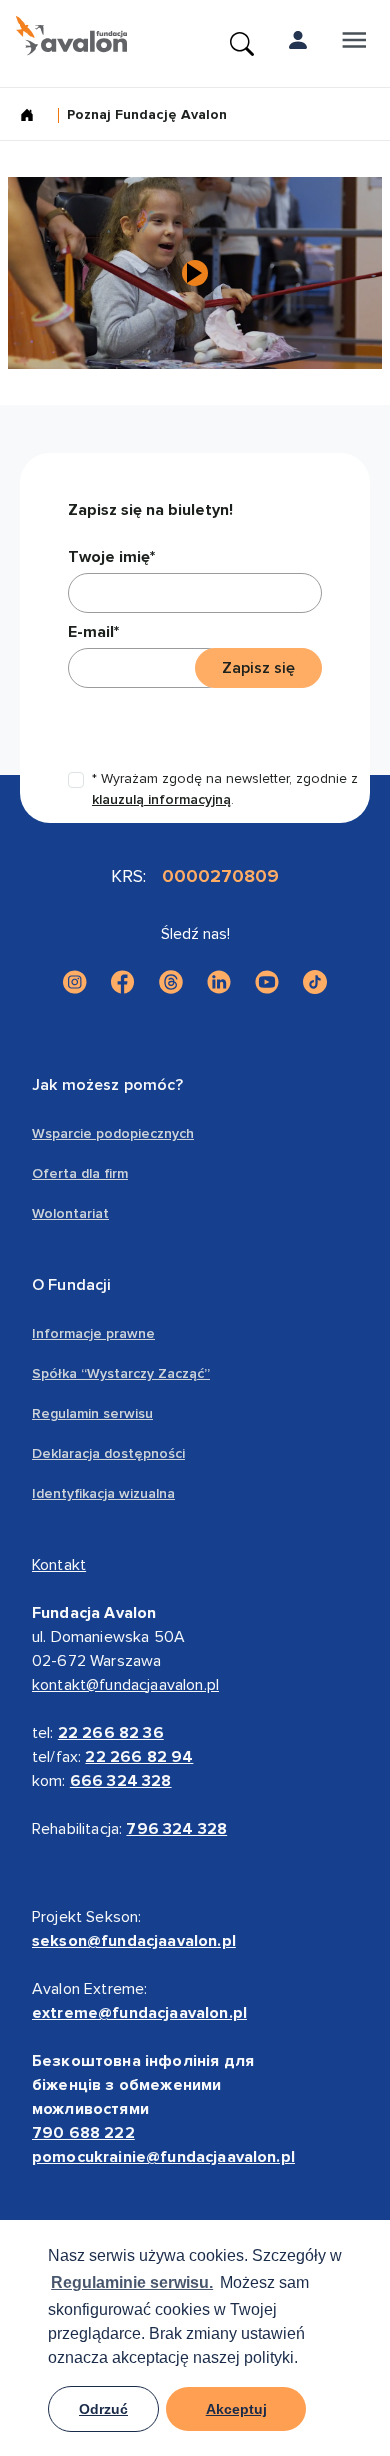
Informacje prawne (93, 1333)
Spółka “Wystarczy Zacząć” (121, 1373)
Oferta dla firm (80, 1173)
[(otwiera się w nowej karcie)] (75, 982)
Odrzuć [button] (103, 2409)
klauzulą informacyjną (161, 799)
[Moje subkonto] (298, 44)
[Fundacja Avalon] (71, 36)
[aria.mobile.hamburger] (354, 44)
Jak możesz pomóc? (107, 1085)
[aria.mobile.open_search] (242, 44)
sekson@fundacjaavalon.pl (134, 1941)
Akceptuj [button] (236, 2409)
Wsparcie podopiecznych (113, 1133)
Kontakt (59, 1565)
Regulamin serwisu (92, 1413)
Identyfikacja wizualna (103, 1493)
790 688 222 (83, 2133)
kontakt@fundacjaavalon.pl (125, 1685)
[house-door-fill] (35, 117)
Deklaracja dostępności (108, 1453)
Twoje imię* (111, 557)
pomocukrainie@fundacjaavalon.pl (163, 2157)
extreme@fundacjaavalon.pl (139, 2013)
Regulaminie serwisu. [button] (132, 2282)
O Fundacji (72, 1285)
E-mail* (93, 632)
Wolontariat (70, 1213)
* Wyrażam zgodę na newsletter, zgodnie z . (225, 789)
